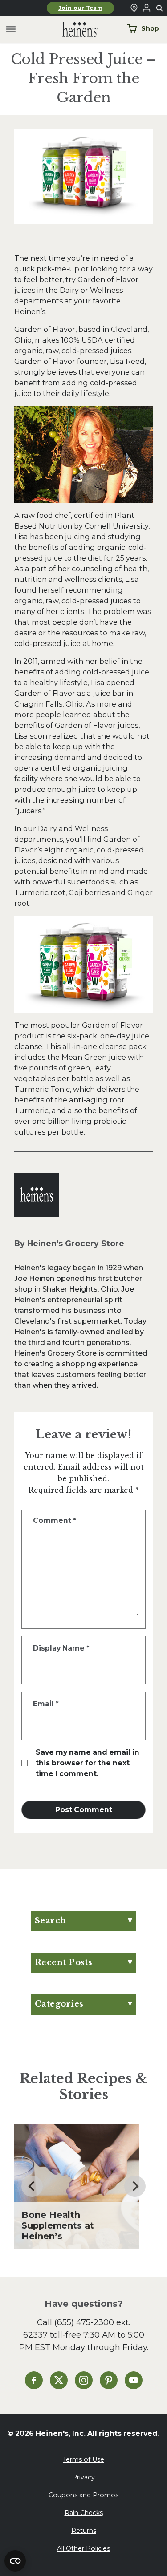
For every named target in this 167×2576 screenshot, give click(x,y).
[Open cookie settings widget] (15, 2561)
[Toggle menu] (11, 30)
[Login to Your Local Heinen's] (147, 8)
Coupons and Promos (83, 2495)
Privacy (83, 2477)
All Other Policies (83, 2548)
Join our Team (80, 8)
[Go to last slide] (32, 2186)
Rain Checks (84, 2513)
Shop (150, 28)
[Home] (73, 30)
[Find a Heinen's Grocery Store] (134, 8)
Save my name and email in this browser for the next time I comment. (88, 1763)
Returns (84, 2531)
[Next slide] (135, 2186)
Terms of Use (83, 2459)
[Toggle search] (160, 8)
